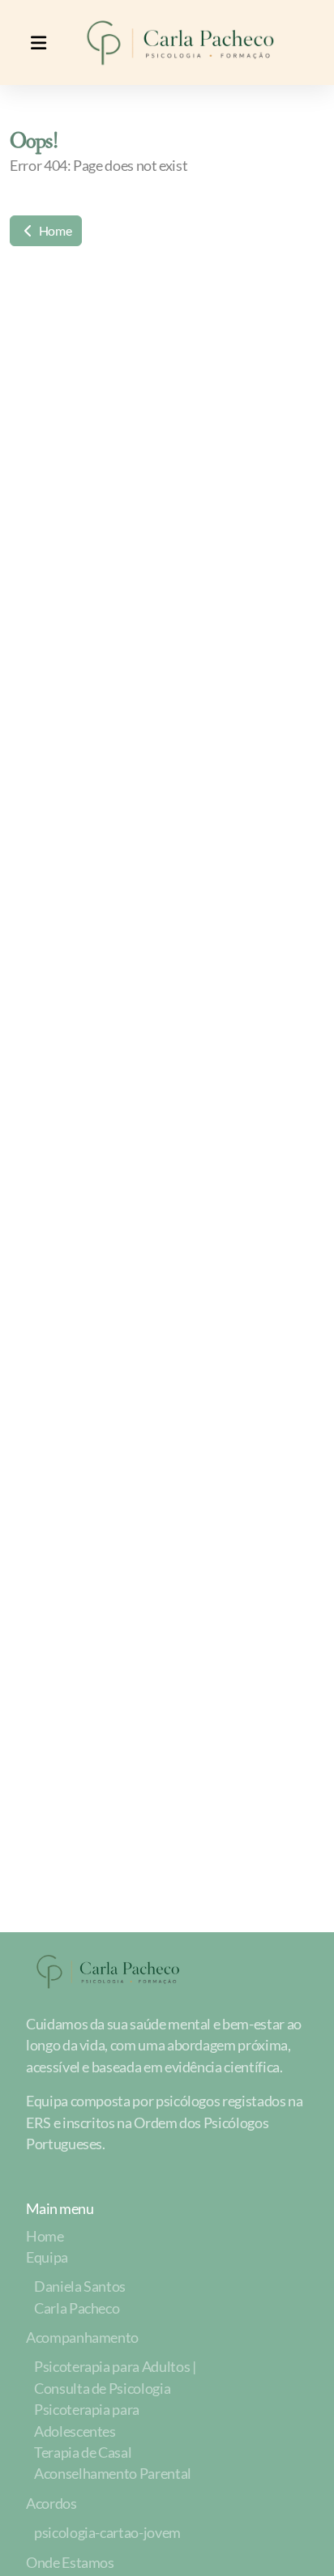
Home (54, 230)
